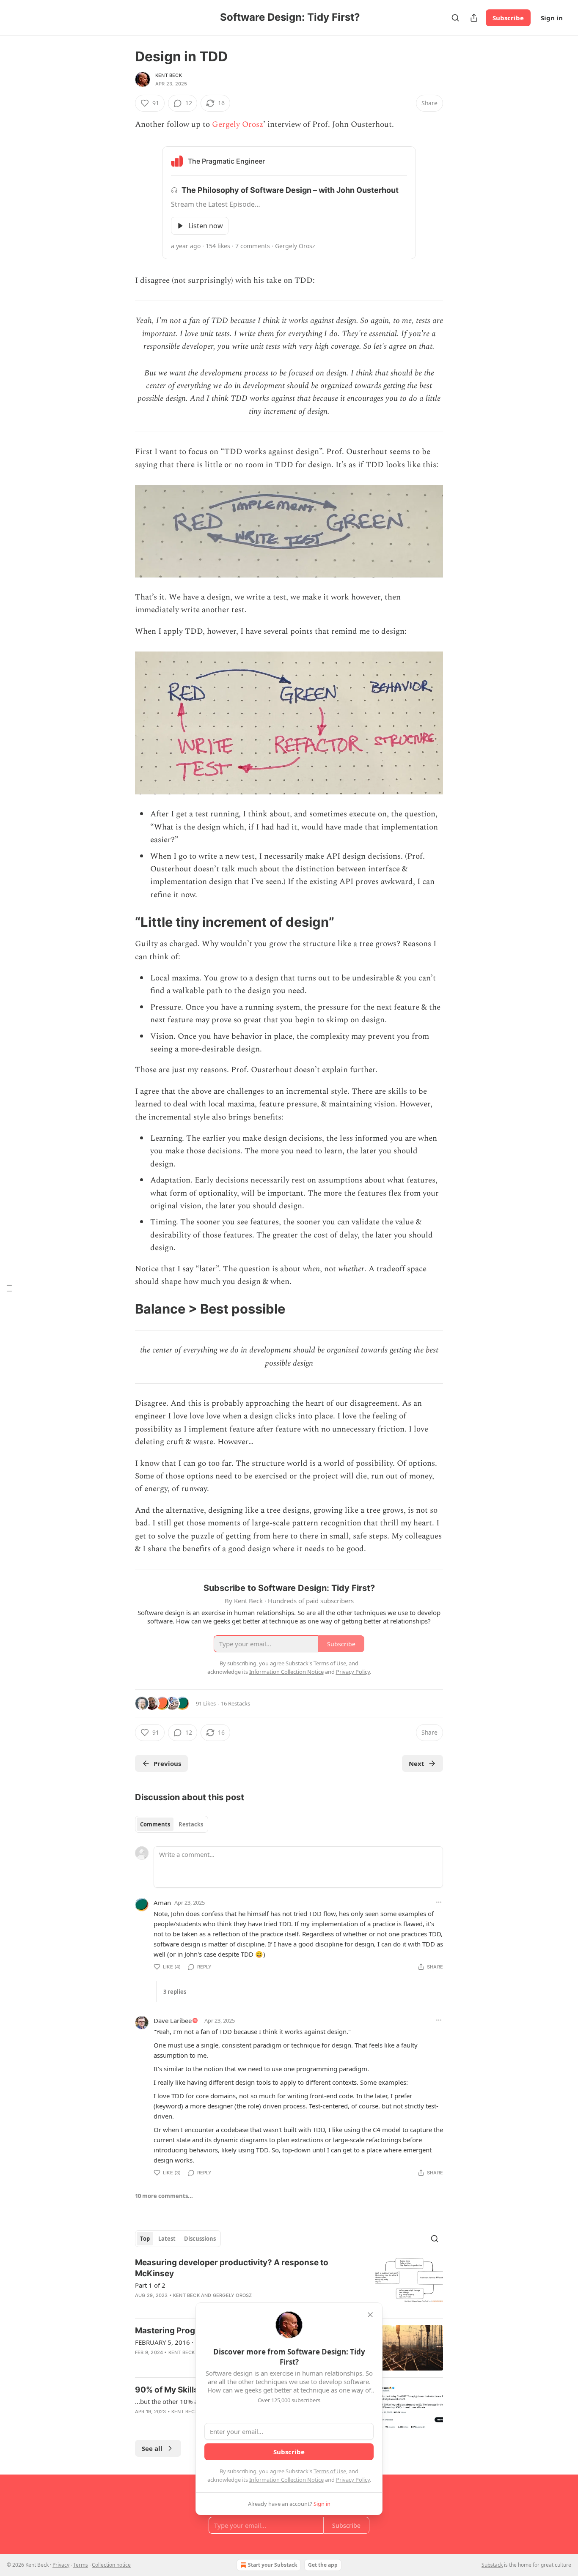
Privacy (61, 2565)
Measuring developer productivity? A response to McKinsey (232, 2268)
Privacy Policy (353, 2480)
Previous (167, 1763)
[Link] (123, 922)
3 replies (175, 1992)
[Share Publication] (474, 18)
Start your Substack (272, 2565)
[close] (370, 2315)
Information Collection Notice (286, 2480)
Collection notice (111, 2565)
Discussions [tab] (200, 2239)
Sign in (552, 18)
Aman (162, 1903)
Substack (492, 2565)
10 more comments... (164, 2196)
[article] (289, 2284)
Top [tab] (145, 2239)
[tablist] (172, 1824)
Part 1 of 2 (150, 2285)
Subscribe (508, 18)
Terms (81, 2565)
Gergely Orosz (238, 125)
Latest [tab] (167, 2239)
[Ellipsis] (439, 1902)
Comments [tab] (155, 1824)
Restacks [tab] (191, 1824)
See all (152, 2448)
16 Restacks (235, 1703)
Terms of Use (330, 2471)
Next (417, 1763)
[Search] (455, 18)
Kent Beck (169, 75)
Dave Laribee (173, 2020)
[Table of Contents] (9, 1288)
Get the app (323, 2565)
